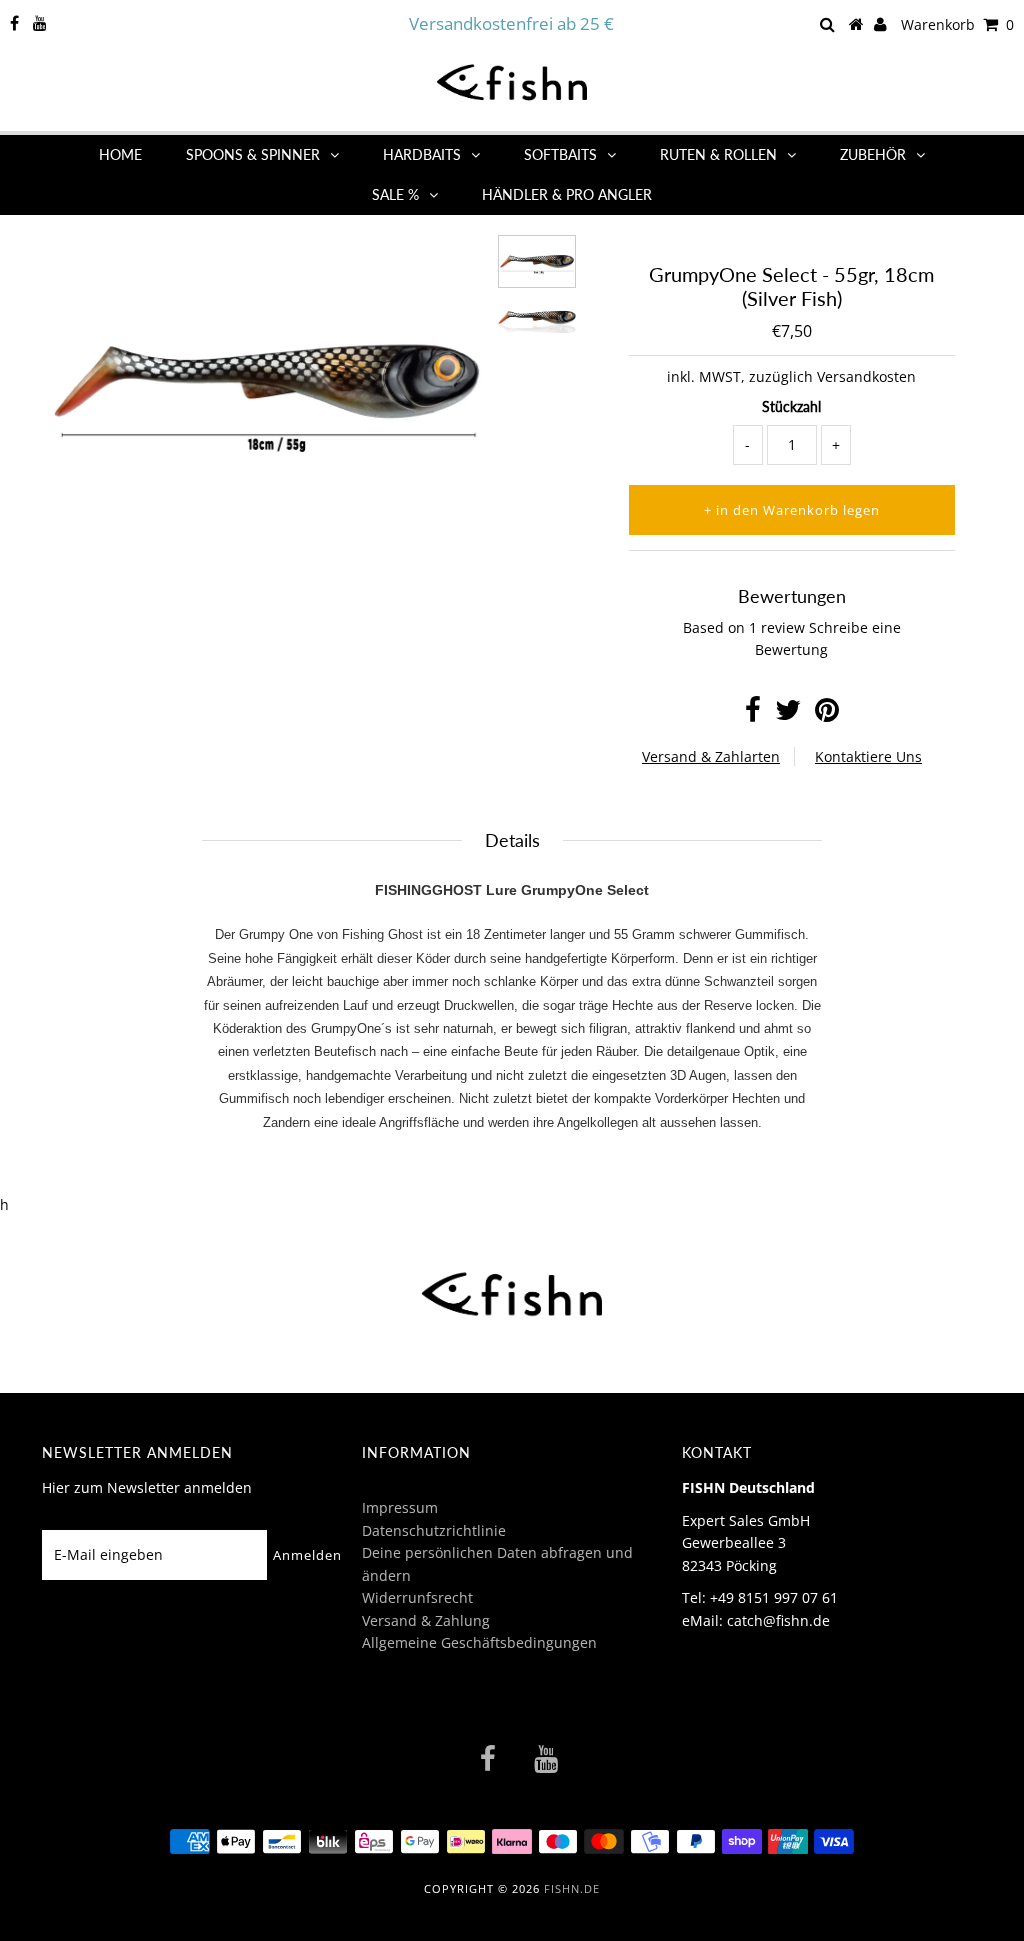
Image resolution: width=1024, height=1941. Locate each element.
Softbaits (560, 154)
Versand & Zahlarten (711, 756)
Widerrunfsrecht (417, 1597)
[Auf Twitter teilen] (788, 714)
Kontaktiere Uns (868, 756)
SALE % (395, 194)
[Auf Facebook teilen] (753, 714)
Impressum (400, 1507)
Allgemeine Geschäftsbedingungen (479, 1642)
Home (120, 154)
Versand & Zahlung (426, 1620)
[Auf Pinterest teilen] (827, 714)
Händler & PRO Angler (567, 194)
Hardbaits (422, 154)
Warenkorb (957, 24)
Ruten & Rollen (718, 154)
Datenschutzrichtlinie (434, 1530)
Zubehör (873, 154)
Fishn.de (572, 1888)
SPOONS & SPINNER (253, 154)
